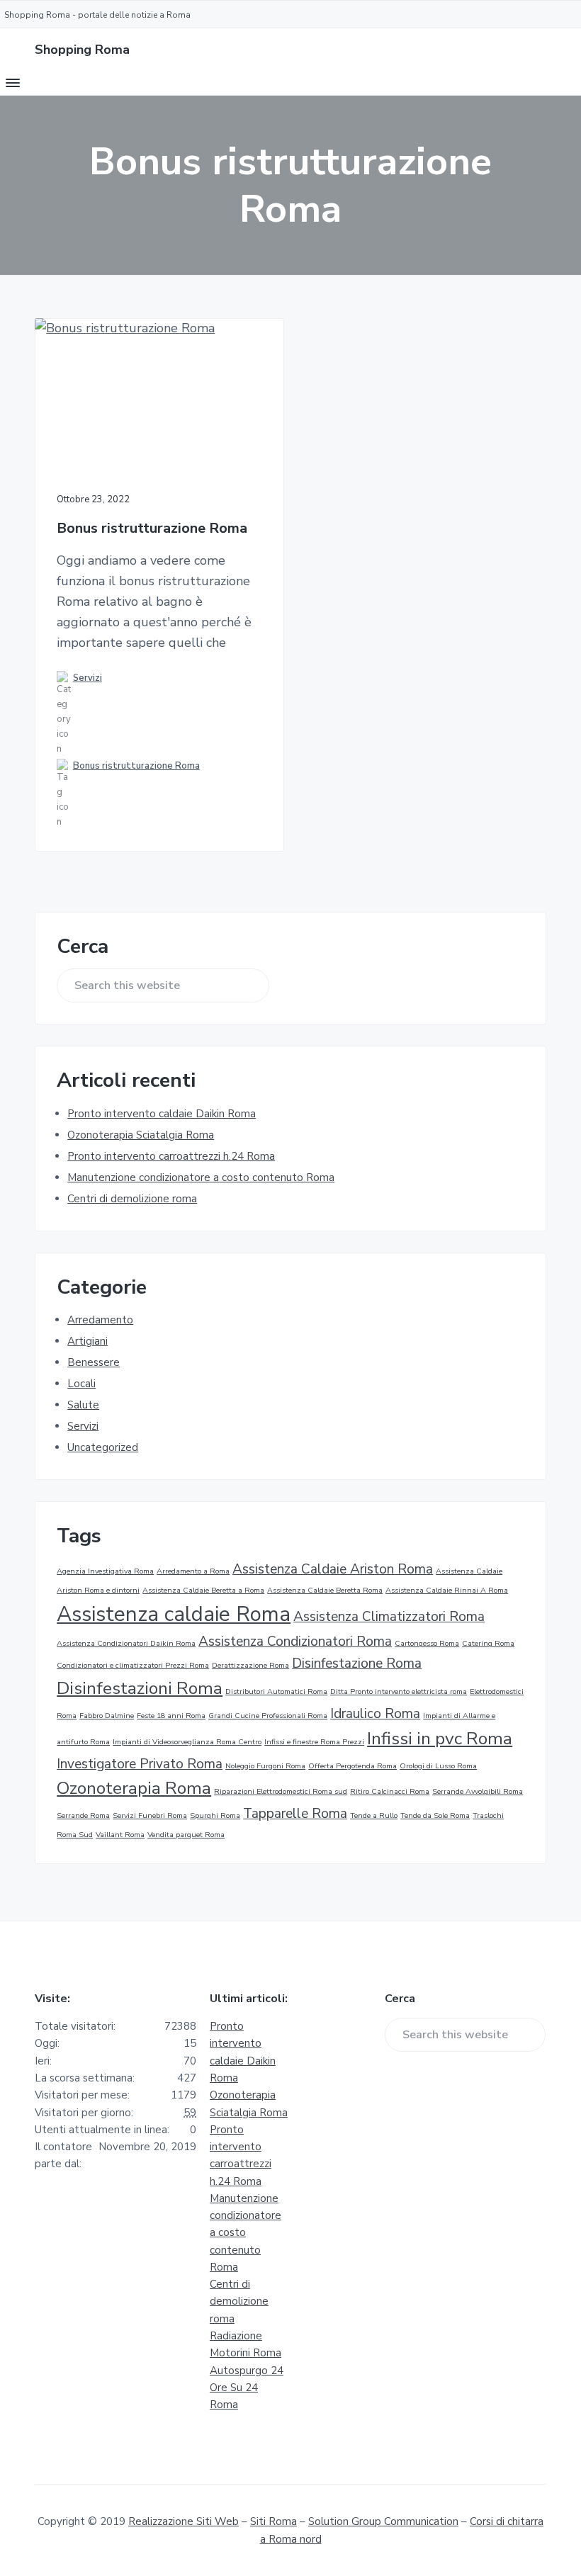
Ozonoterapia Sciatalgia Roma (141, 1135)
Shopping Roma (82, 50)
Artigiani (88, 1341)
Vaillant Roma (120, 1835)
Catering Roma (488, 1643)
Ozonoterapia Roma (134, 1788)
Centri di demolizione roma (132, 1199)
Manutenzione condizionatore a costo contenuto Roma (201, 1177)
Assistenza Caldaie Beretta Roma (325, 1590)
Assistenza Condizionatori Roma (295, 1642)
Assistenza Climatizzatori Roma (389, 1617)
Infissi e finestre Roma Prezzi (314, 1742)
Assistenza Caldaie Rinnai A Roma (447, 1590)
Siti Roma (273, 2521)
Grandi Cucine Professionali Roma (268, 1716)
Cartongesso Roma (427, 1643)
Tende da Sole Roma (435, 1815)
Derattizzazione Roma (250, 1665)
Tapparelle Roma (295, 1814)
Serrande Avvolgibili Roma (478, 1791)
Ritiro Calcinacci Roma (390, 1791)
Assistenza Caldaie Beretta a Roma (203, 1590)
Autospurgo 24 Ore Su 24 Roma (247, 2388)
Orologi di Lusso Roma (438, 1766)
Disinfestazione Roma (357, 1663)
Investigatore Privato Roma (140, 1764)
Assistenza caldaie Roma (174, 1614)
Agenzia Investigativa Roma (105, 1571)
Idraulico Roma (375, 1714)
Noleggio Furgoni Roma (265, 1766)
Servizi (88, 678)
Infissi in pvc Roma (440, 1739)
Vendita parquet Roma (186, 1835)
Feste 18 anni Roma (171, 1716)
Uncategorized (103, 1447)
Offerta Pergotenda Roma (352, 1766)
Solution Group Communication (383, 2521)
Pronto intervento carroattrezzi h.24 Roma (171, 1156)
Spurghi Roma (215, 1815)
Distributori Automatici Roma (276, 1691)
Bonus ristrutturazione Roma (152, 529)
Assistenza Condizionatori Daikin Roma (126, 1643)
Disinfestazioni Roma (140, 1688)
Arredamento (100, 1320)
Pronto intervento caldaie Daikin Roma (162, 1114)
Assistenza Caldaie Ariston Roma (333, 1569)
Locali (81, 1384)
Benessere (94, 1362)
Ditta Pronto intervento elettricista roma (399, 1691)
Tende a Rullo (374, 1815)
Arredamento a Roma (193, 1571)
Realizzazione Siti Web (184, 2521)
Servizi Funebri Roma (150, 1815)
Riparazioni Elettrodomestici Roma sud (281, 1791)
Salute (83, 1405)
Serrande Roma (83, 1815)
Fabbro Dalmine (107, 1716)
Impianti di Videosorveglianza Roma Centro (187, 1742)
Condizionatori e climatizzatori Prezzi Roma (133, 1665)
